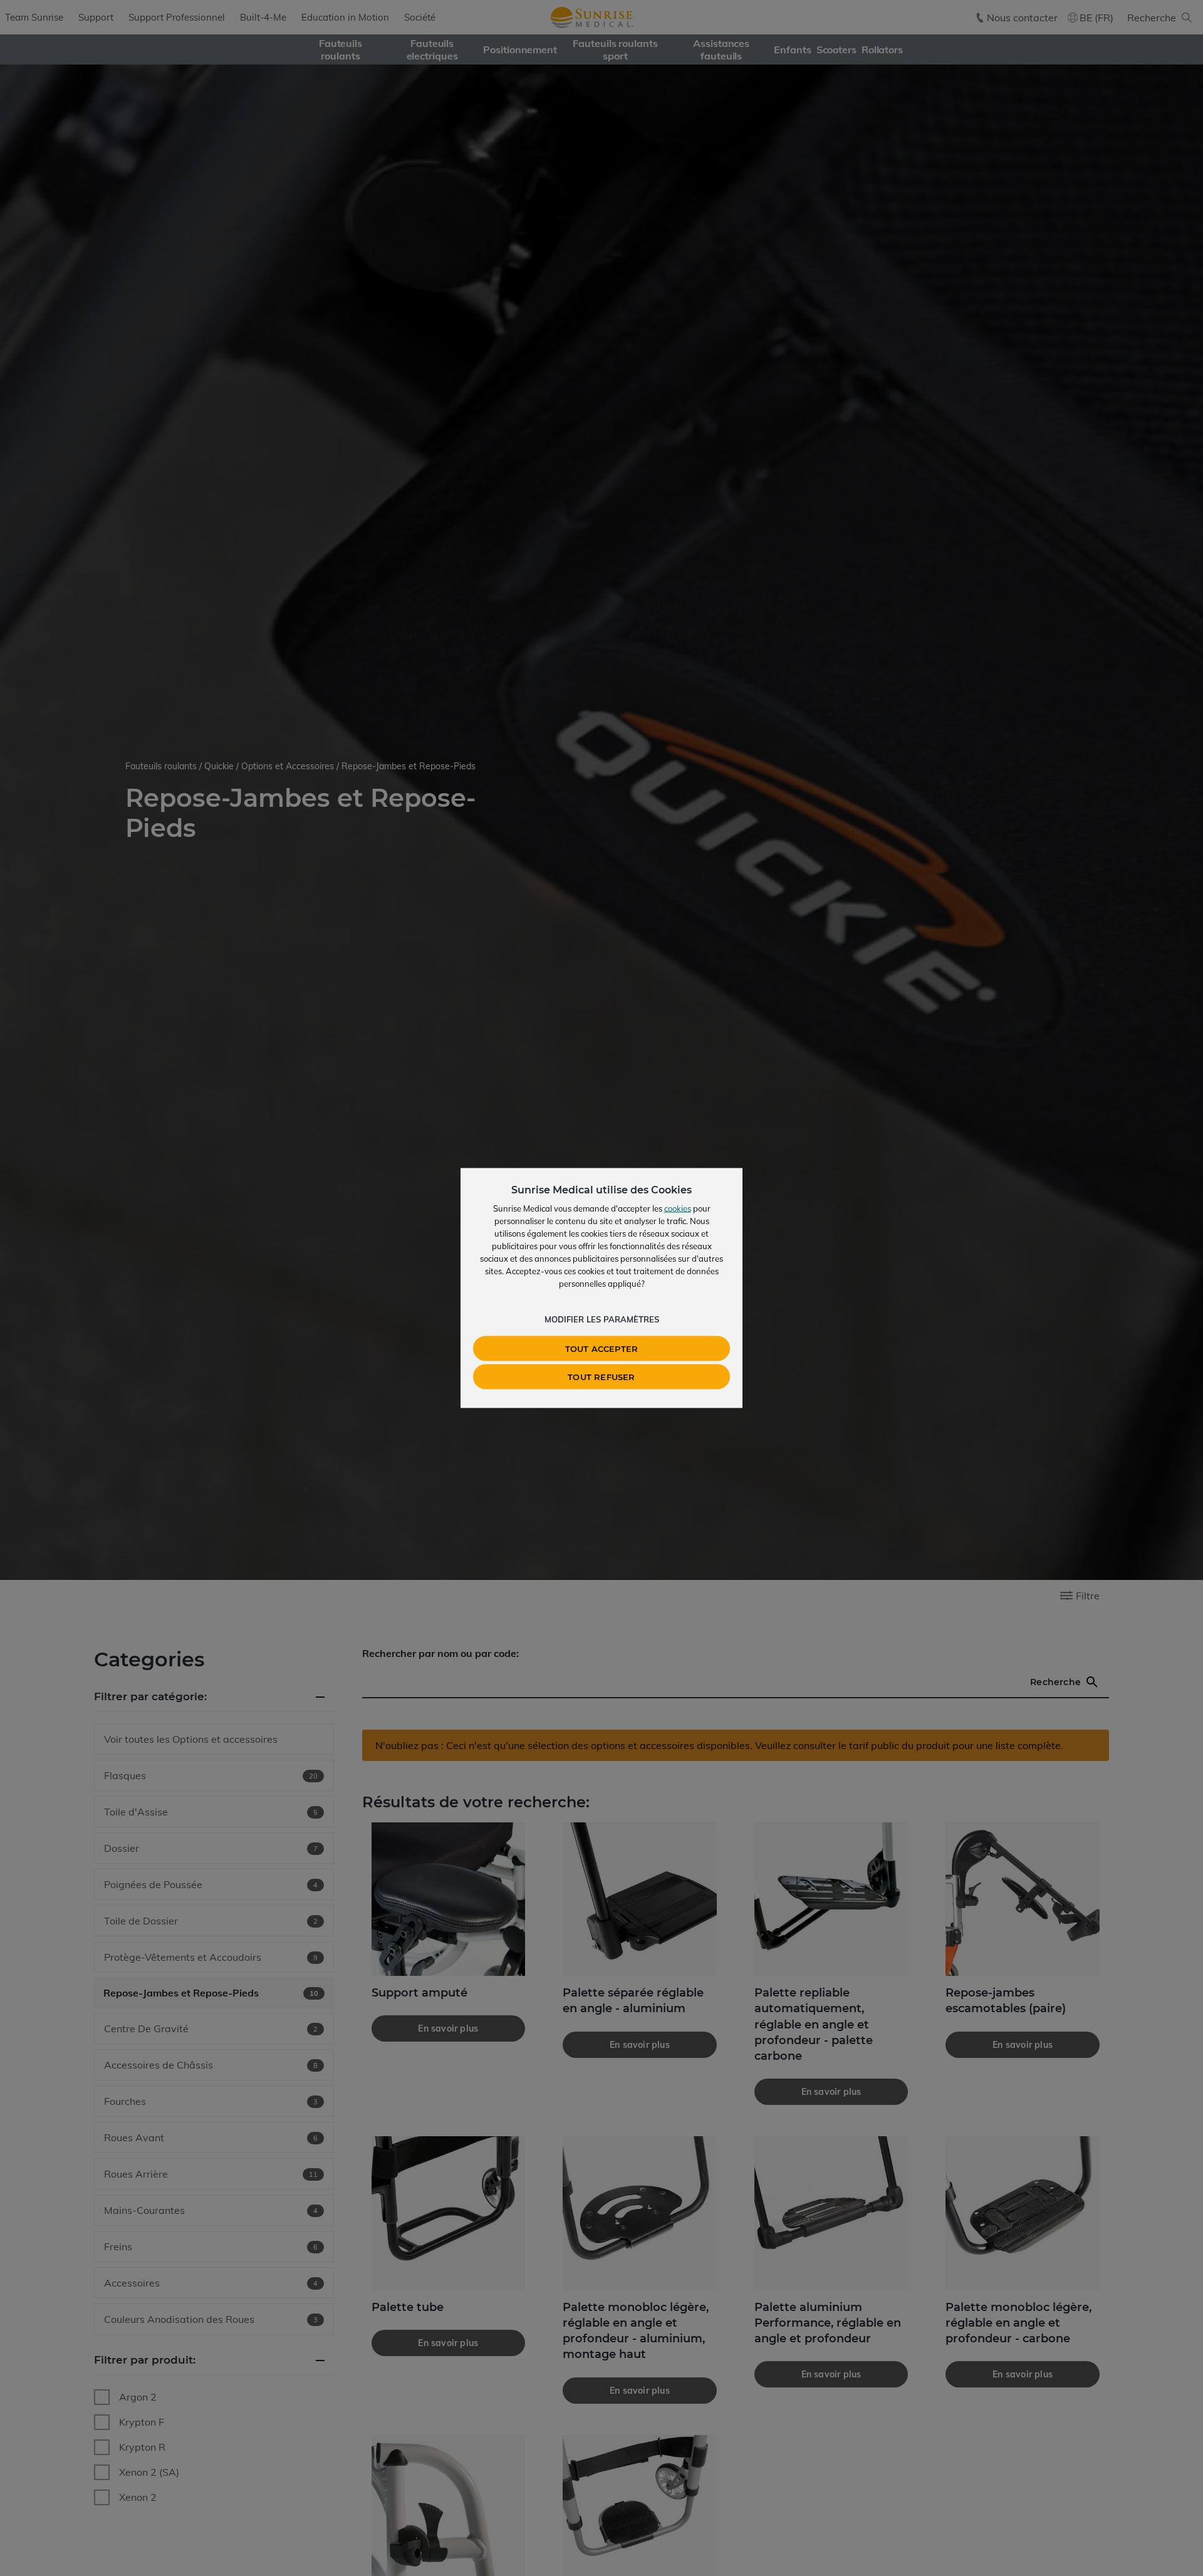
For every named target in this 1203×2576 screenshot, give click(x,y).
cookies (678, 1208)
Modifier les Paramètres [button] (602, 1319)
